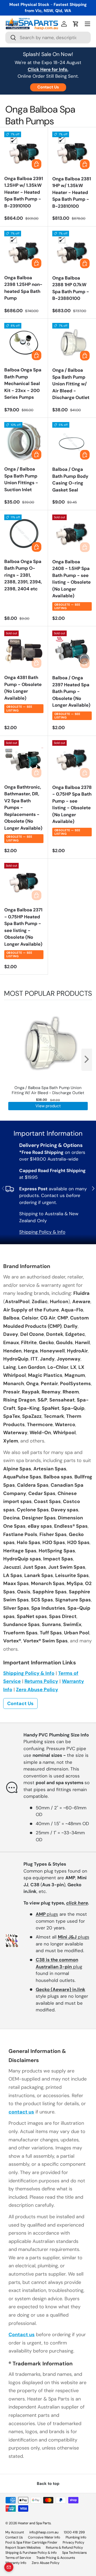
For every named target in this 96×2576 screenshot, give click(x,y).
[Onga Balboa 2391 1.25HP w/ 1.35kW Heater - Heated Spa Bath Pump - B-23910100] (24, 151)
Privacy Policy (73, 2542)
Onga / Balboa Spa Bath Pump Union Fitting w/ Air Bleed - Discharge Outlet (71, 384)
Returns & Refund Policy (64, 2547)
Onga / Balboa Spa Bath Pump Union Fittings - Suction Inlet (21, 479)
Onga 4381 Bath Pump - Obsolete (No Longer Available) (23, 688)
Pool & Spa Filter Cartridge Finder (31, 2542)
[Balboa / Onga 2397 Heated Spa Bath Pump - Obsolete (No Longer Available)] (72, 650)
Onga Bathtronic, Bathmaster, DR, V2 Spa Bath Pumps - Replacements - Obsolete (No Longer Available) (23, 808)
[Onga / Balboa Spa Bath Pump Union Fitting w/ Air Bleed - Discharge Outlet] (72, 343)
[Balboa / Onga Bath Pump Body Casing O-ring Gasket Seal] (72, 442)
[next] (87, 1060)
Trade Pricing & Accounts (56, 2558)
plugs (47, 1914)
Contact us (22, 2335)
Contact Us (48, 87)
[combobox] (48, 38)
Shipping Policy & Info (42, 1232)
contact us (21, 2112)
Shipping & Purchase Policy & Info (31, 2553)
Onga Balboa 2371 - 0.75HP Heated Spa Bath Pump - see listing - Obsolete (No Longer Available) (23, 927)
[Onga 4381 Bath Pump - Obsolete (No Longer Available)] (24, 650)
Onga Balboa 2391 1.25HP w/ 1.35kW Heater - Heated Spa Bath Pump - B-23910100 (24, 192)
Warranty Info (16, 2563)
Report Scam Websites (23, 2547)
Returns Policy (41, 1681)
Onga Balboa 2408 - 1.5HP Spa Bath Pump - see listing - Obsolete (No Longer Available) (71, 579)
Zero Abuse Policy (37, 1690)
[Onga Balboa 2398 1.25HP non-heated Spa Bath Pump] (24, 250)
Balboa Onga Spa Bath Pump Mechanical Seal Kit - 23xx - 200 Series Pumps (23, 383)
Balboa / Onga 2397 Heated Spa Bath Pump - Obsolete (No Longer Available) (71, 691)
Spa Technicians (74, 2553)
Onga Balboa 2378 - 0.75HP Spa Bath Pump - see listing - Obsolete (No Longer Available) (72, 804)
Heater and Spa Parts (34, 2523)
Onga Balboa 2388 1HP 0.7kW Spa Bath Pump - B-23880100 (71, 288)
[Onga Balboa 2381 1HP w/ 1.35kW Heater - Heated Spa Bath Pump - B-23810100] (72, 151)
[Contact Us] (9, 2567)
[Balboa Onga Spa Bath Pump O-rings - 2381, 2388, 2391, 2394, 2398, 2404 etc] (24, 534)
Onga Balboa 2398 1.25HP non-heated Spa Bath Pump (23, 288)
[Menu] (87, 24)
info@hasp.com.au (44, 2532)
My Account (15, 2532)
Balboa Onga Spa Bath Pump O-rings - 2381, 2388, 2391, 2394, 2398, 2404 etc (23, 575)
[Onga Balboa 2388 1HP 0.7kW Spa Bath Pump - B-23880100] (72, 251)
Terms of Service (18, 2558)
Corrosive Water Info (44, 2537)
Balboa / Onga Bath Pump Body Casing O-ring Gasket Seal (70, 480)
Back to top (48, 2484)
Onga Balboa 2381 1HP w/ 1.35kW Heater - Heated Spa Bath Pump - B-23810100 (72, 192)
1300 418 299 (74, 2532)
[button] (76, 24)
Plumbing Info (76, 2537)
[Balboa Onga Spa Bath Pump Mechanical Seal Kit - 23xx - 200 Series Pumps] (24, 343)
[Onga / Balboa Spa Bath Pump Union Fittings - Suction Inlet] (24, 442)
